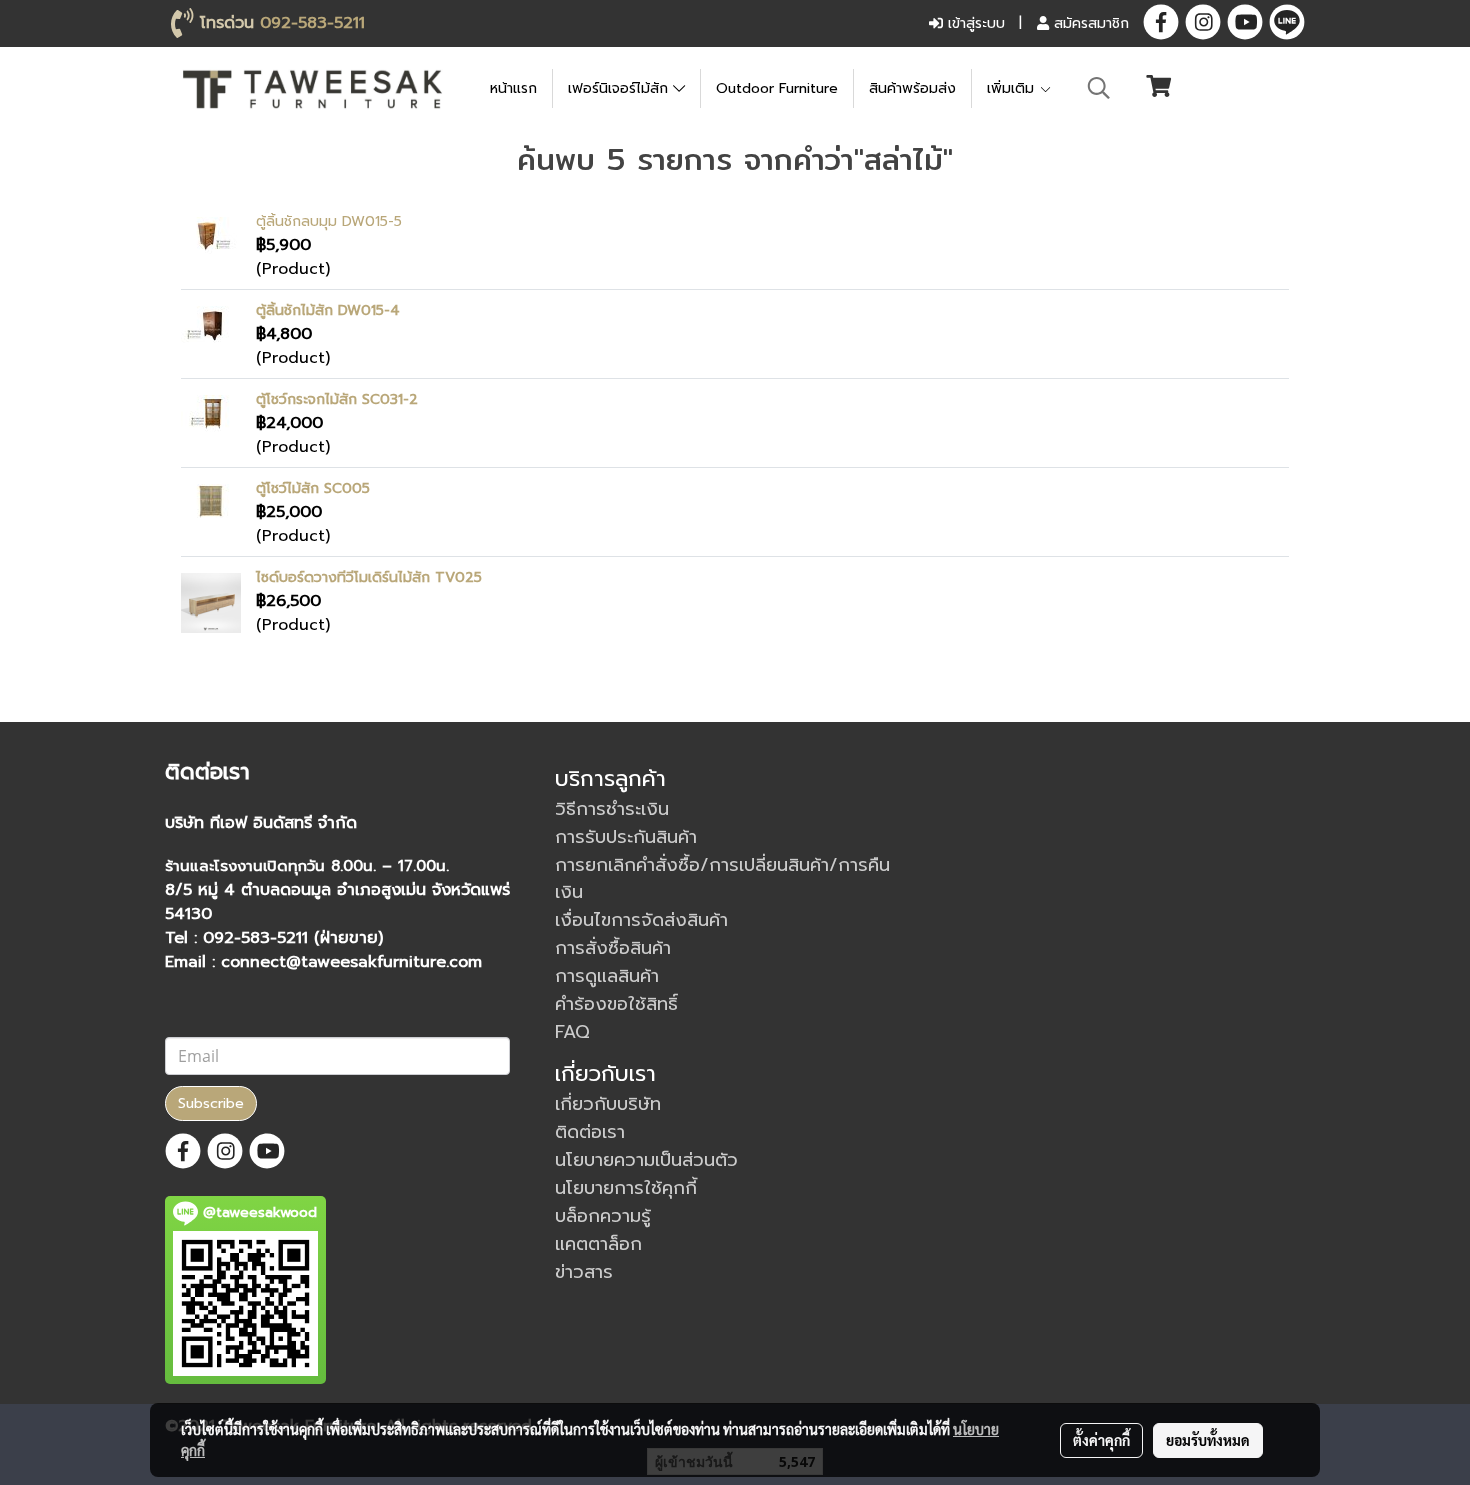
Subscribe (211, 1103)
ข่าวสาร (584, 1272)
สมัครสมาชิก (1089, 23)
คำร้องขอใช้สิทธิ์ (616, 1004)
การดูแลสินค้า (607, 976)
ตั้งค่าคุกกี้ (1101, 1440)
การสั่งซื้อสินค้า (613, 948)
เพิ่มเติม (1013, 88)
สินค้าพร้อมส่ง (912, 88)
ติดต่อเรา (590, 1132)
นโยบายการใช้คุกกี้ (626, 1188)
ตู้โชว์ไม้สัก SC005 (313, 488)
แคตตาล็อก (598, 1244)
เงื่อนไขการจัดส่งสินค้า (641, 920)
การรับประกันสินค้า (626, 837)
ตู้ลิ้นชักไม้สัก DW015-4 (328, 310)
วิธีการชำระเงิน (612, 809)
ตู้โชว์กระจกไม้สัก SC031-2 (337, 399)
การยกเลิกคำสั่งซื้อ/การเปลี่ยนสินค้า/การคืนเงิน (722, 878)
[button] (1099, 88)
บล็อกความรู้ (603, 1216)
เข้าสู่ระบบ (974, 23)
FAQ (572, 1032)
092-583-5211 (312, 23)
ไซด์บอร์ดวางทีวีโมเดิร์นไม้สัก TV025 (369, 577)
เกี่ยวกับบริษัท (608, 1104)
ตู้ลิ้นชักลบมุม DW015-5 (329, 221)
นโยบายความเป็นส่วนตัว (646, 1160)
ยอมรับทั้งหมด (1208, 1440)
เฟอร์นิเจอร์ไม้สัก (620, 88)
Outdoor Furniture (777, 88)
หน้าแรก (513, 88)
